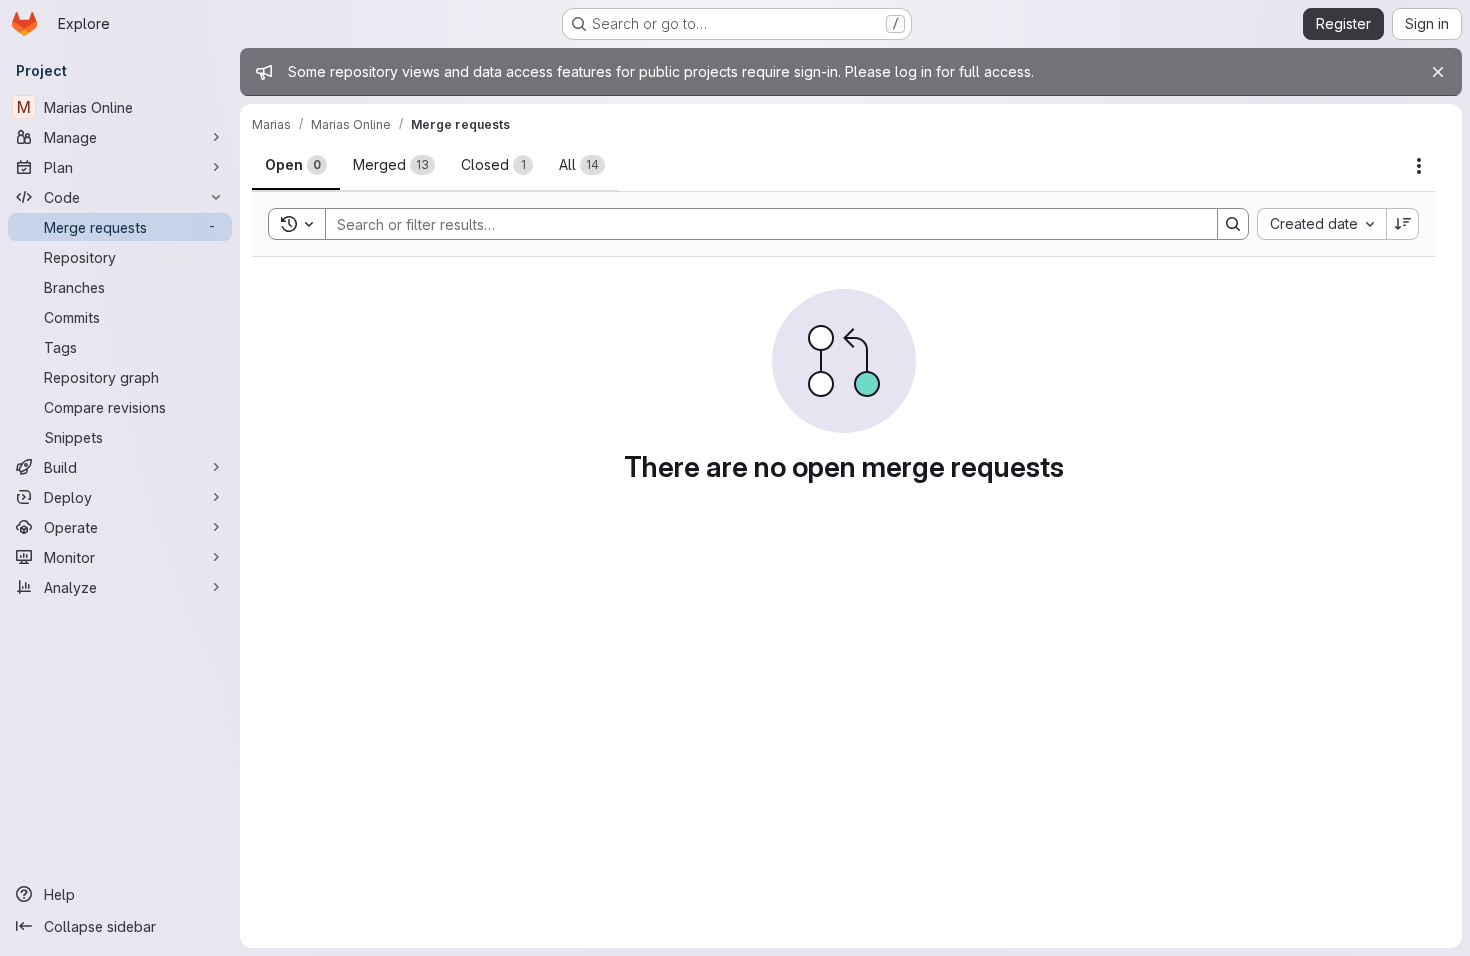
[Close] (1438, 72)
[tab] (296, 165)
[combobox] (1321, 224)
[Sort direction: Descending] (1403, 224)
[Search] (1233, 224)
